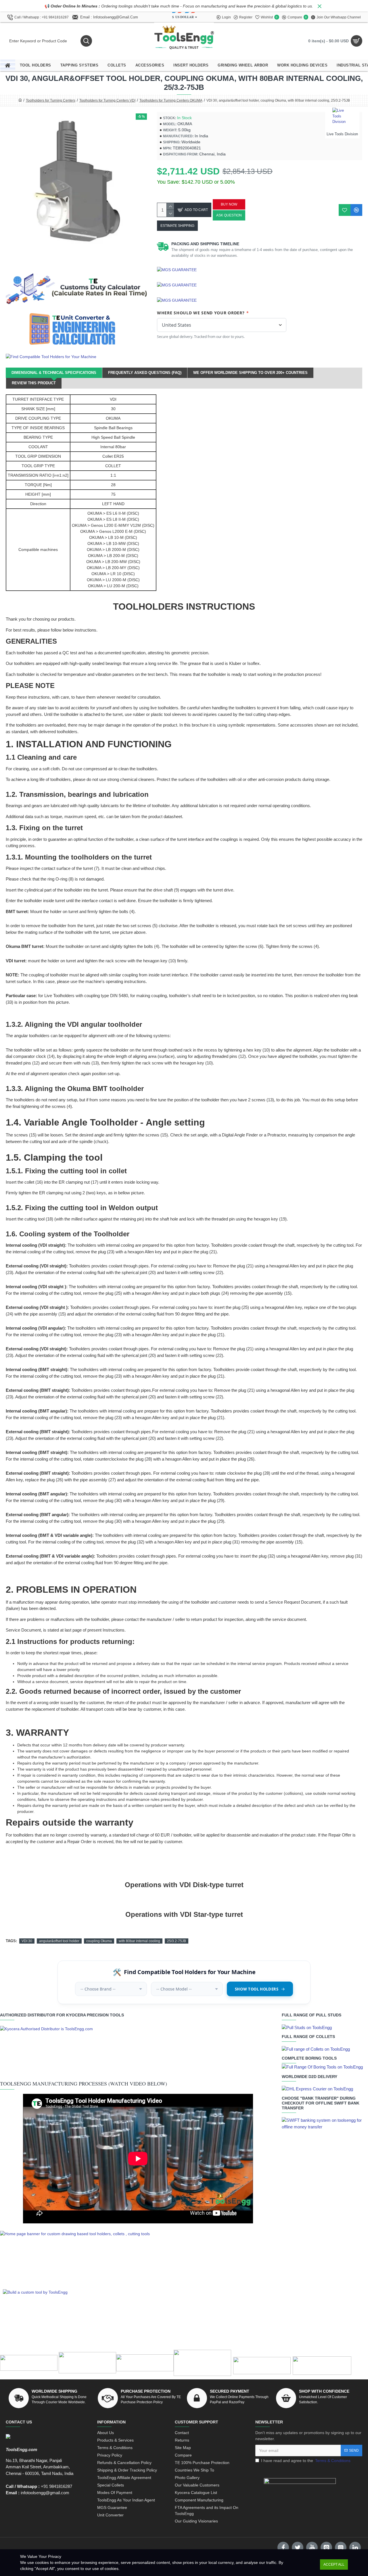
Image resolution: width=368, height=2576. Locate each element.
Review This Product (34, 383)
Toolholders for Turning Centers (51, 100)
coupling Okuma (99, 1941)
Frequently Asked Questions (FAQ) (145, 373)
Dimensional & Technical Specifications (54, 373)
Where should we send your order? (203, 313)
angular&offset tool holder (59, 1941)
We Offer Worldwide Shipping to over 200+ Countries (250, 373)
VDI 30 (27, 1941)
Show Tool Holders (257, 1989)
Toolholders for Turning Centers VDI (107, 100)
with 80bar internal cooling (139, 1941)
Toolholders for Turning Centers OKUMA (171, 100)
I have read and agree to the (306, 2461)
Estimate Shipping (177, 226)
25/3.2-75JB (177, 1941)
